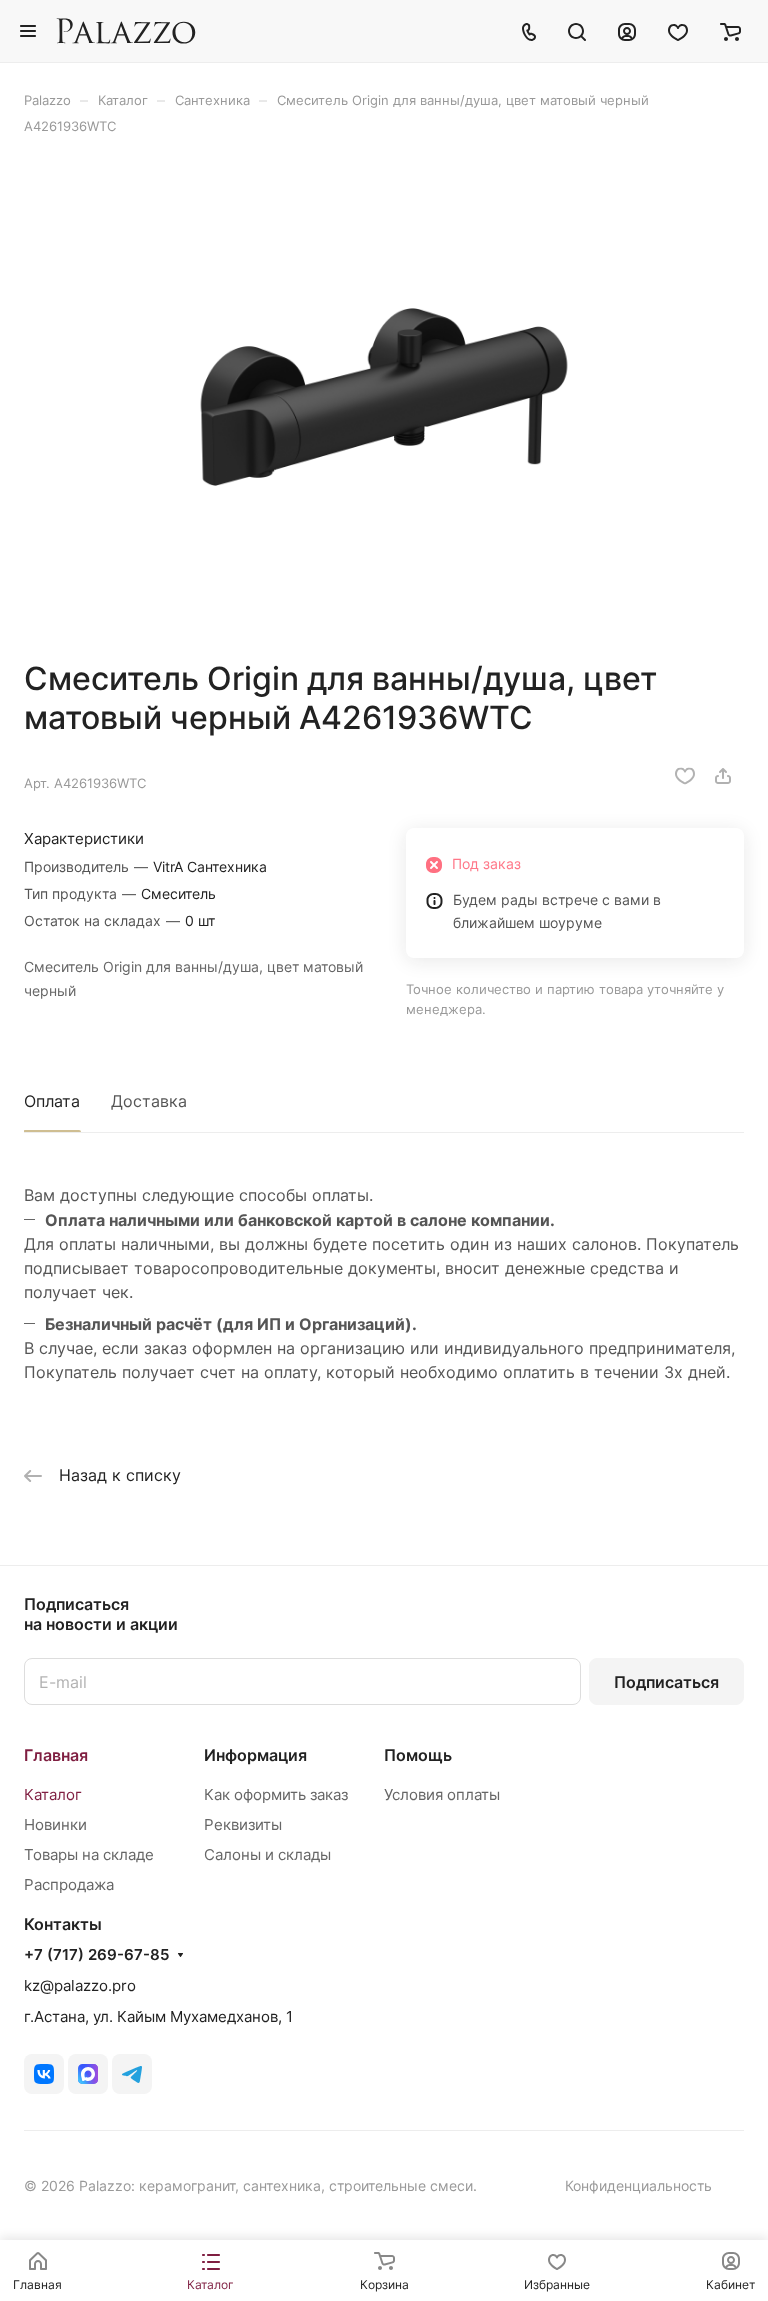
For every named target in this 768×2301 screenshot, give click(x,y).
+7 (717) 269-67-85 (96, 1955)
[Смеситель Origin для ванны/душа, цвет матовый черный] (384, 397)
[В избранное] (685, 776)
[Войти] (627, 31)
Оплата (52, 1101)
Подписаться (666, 1682)
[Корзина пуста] (730, 31)
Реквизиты (243, 1824)
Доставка (149, 1101)
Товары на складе (89, 1854)
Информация (255, 1755)
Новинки (55, 1824)
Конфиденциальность (638, 2185)
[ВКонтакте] (44, 2074)
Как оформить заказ (276, 1794)
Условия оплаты (442, 1794)
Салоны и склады (267, 1854)
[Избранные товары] (678, 31)
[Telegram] (132, 2074)
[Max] (88, 2074)
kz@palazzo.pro (80, 1985)
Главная (56, 1755)
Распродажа (69, 1884)
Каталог (53, 1794)
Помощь (418, 1755)
